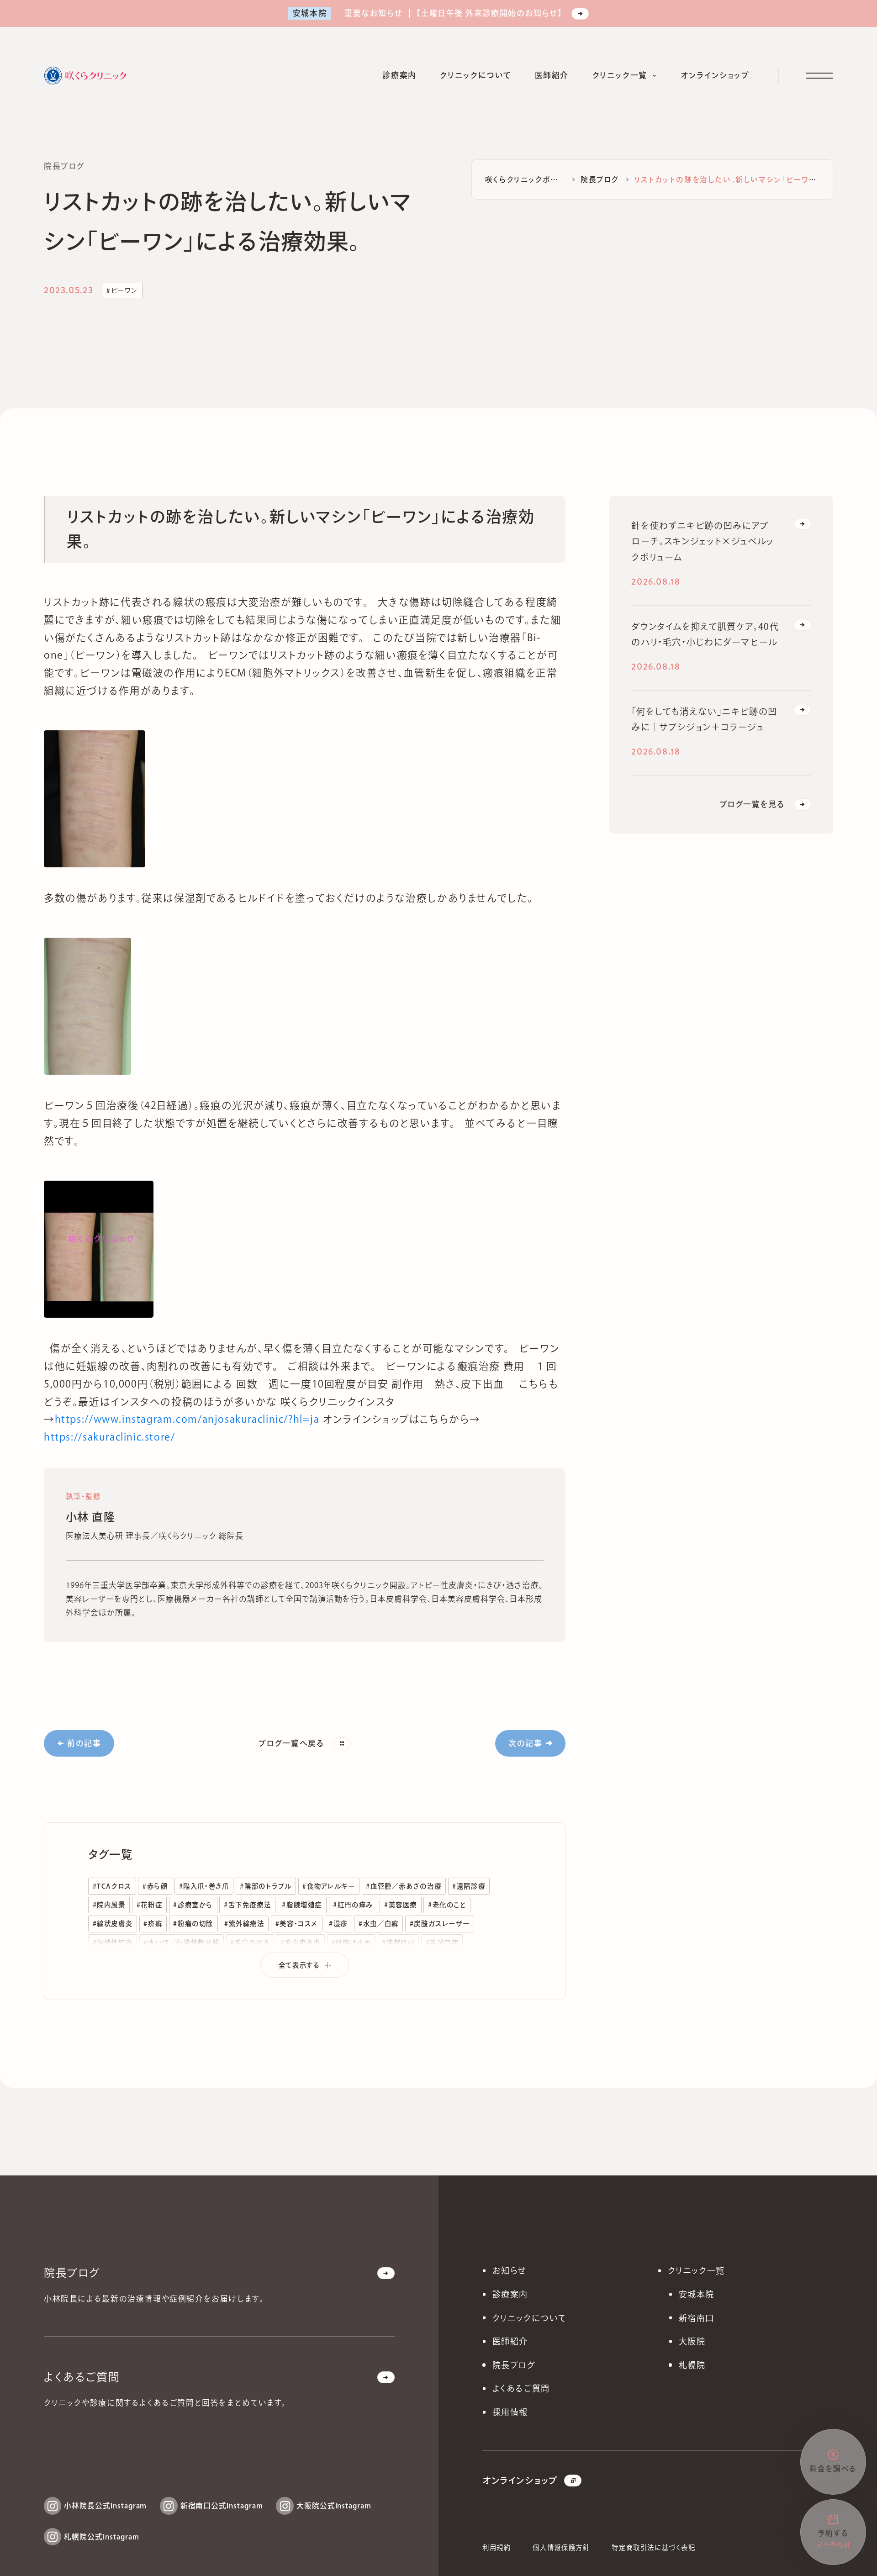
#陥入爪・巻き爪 (204, 1886)
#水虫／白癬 (379, 1924)
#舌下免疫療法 (247, 1905)
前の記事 (84, 1743)
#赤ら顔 (155, 1886)
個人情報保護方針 (561, 2547)
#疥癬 (153, 1924)
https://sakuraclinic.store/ (110, 1437)
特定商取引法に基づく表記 (653, 2547)
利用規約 (497, 2547)
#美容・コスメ (297, 1924)
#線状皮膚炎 (113, 1924)
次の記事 (525, 1743)
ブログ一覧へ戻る (291, 1743)
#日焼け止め (351, 1943)
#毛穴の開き (250, 1943)
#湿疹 (338, 1924)
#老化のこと (447, 1905)
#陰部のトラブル (266, 1886)
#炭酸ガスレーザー (440, 1924)
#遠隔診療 (469, 1886)
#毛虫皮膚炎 (301, 1943)
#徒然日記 (398, 1943)
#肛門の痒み (353, 1905)
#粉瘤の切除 (193, 1924)
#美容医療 (401, 1905)
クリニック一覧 (696, 2270)
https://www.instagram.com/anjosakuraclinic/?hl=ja (187, 1419)
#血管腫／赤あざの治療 (404, 1886)
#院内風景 (109, 1905)
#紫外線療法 (244, 1924)
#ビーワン (122, 290)
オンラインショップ (520, 2480)
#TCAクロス (112, 1886)
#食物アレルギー (329, 1886)
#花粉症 (149, 1905)
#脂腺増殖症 (302, 1905)
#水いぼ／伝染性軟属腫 (181, 1943)
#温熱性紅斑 (113, 1943)
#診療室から (193, 1905)
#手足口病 (442, 1943)
